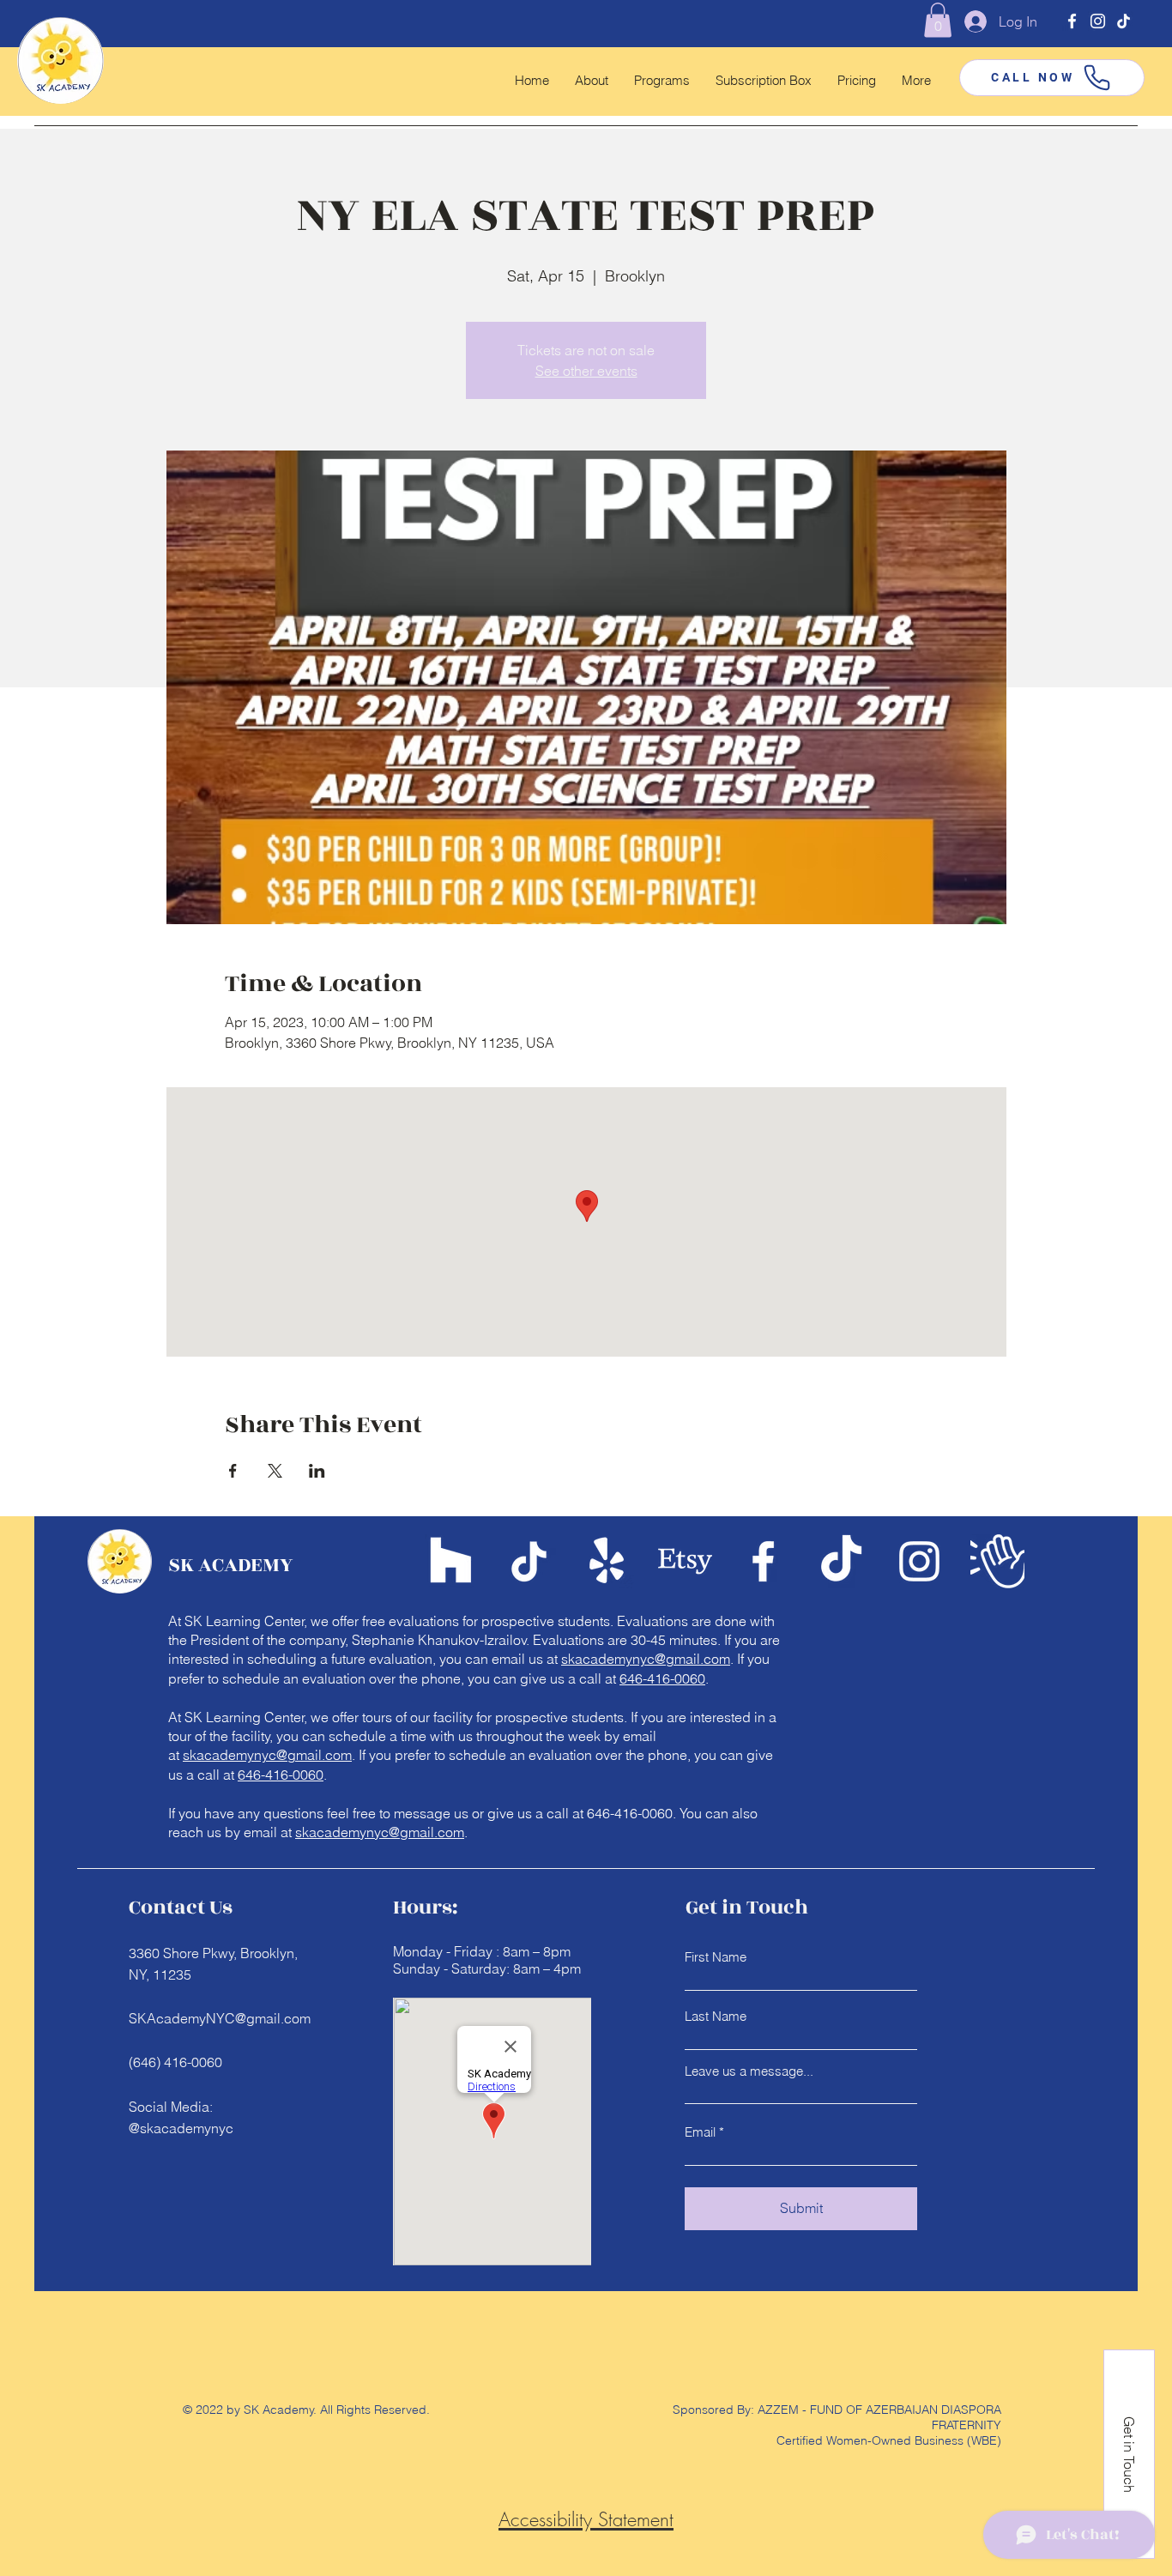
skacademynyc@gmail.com (646, 1659)
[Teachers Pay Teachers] (451, 1561)
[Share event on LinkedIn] (317, 1471)
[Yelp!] (607, 1561)
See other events (586, 371)
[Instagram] (1098, 21)
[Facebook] (1072, 21)
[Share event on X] (275, 1471)
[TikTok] (1124, 21)
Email (700, 2132)
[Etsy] (685, 1561)
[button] (938, 20)
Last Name (716, 2016)
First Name (716, 1957)
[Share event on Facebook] (233, 1471)
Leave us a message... (749, 2071)
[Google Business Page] (997, 1561)
